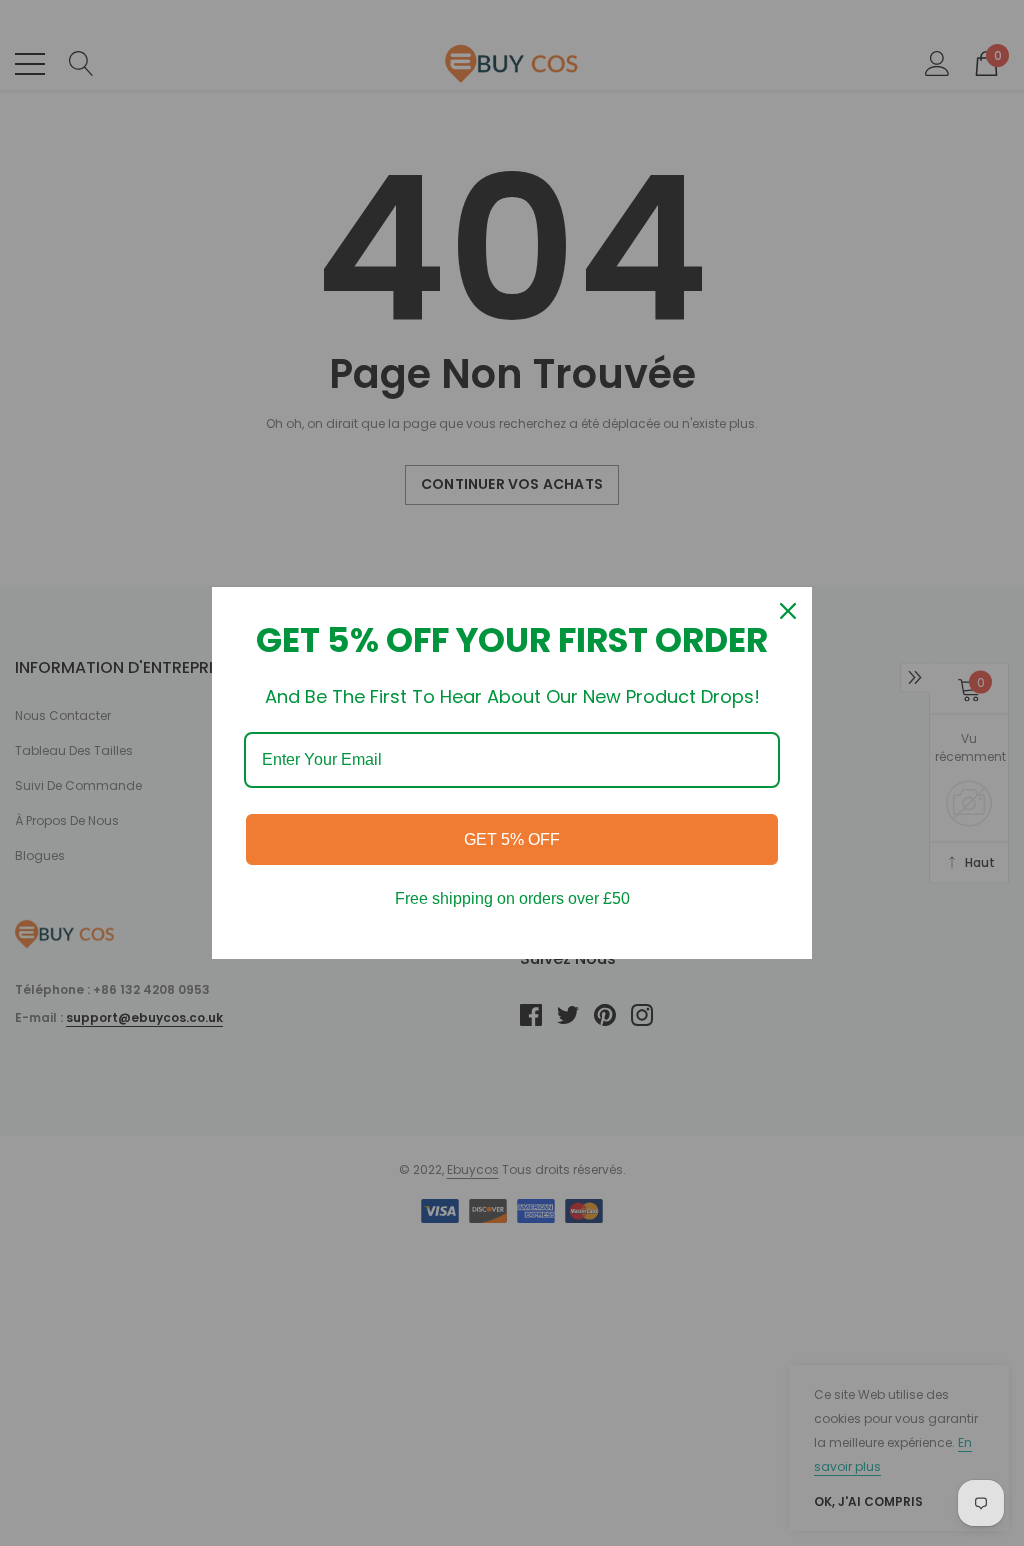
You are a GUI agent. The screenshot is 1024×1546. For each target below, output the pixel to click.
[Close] (788, 611)
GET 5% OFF (512, 839)
